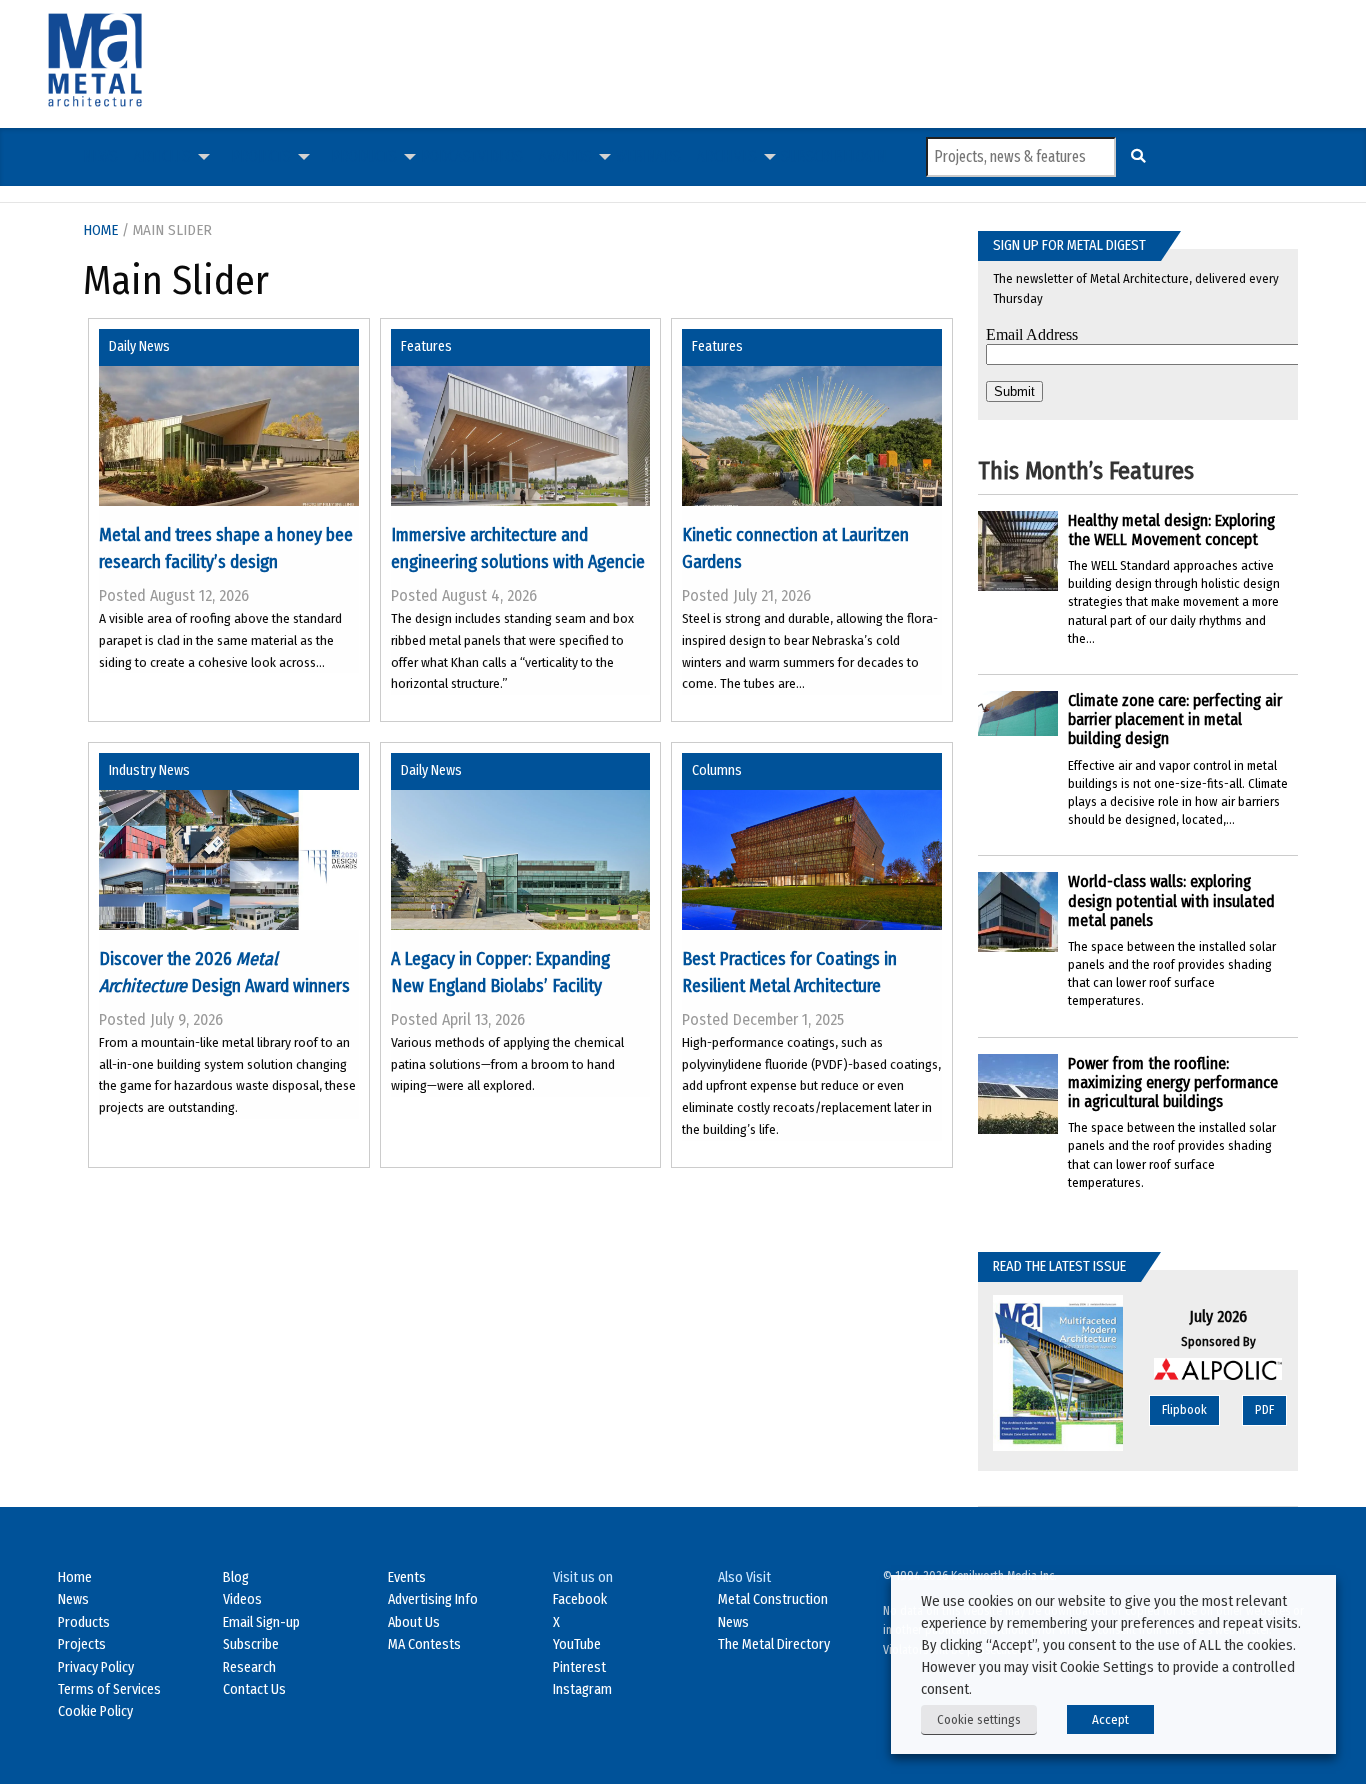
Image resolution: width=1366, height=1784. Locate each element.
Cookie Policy (95, 1711)
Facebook (580, 1599)
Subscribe (815, 156)
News (100, 156)
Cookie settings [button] (979, 1719)
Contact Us (254, 1689)
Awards (565, 156)
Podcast (449, 156)
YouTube (577, 1644)
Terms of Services (109, 1689)
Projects (261, 156)
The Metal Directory (774, 1644)
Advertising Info (433, 1599)
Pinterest (579, 1667)
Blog (236, 1577)
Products (364, 156)
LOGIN (868, 156)
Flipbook (1184, 1409)
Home (75, 1577)
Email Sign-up (261, 1622)
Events (407, 1577)
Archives (727, 156)
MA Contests (424, 1644)
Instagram (582, 1689)
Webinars (648, 156)
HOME (100, 230)
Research (249, 1667)
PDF (1264, 1409)
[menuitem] (100, 157)
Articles (162, 156)
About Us (414, 1622)
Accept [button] (1110, 1719)
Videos (500, 156)
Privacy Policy (96, 1667)
